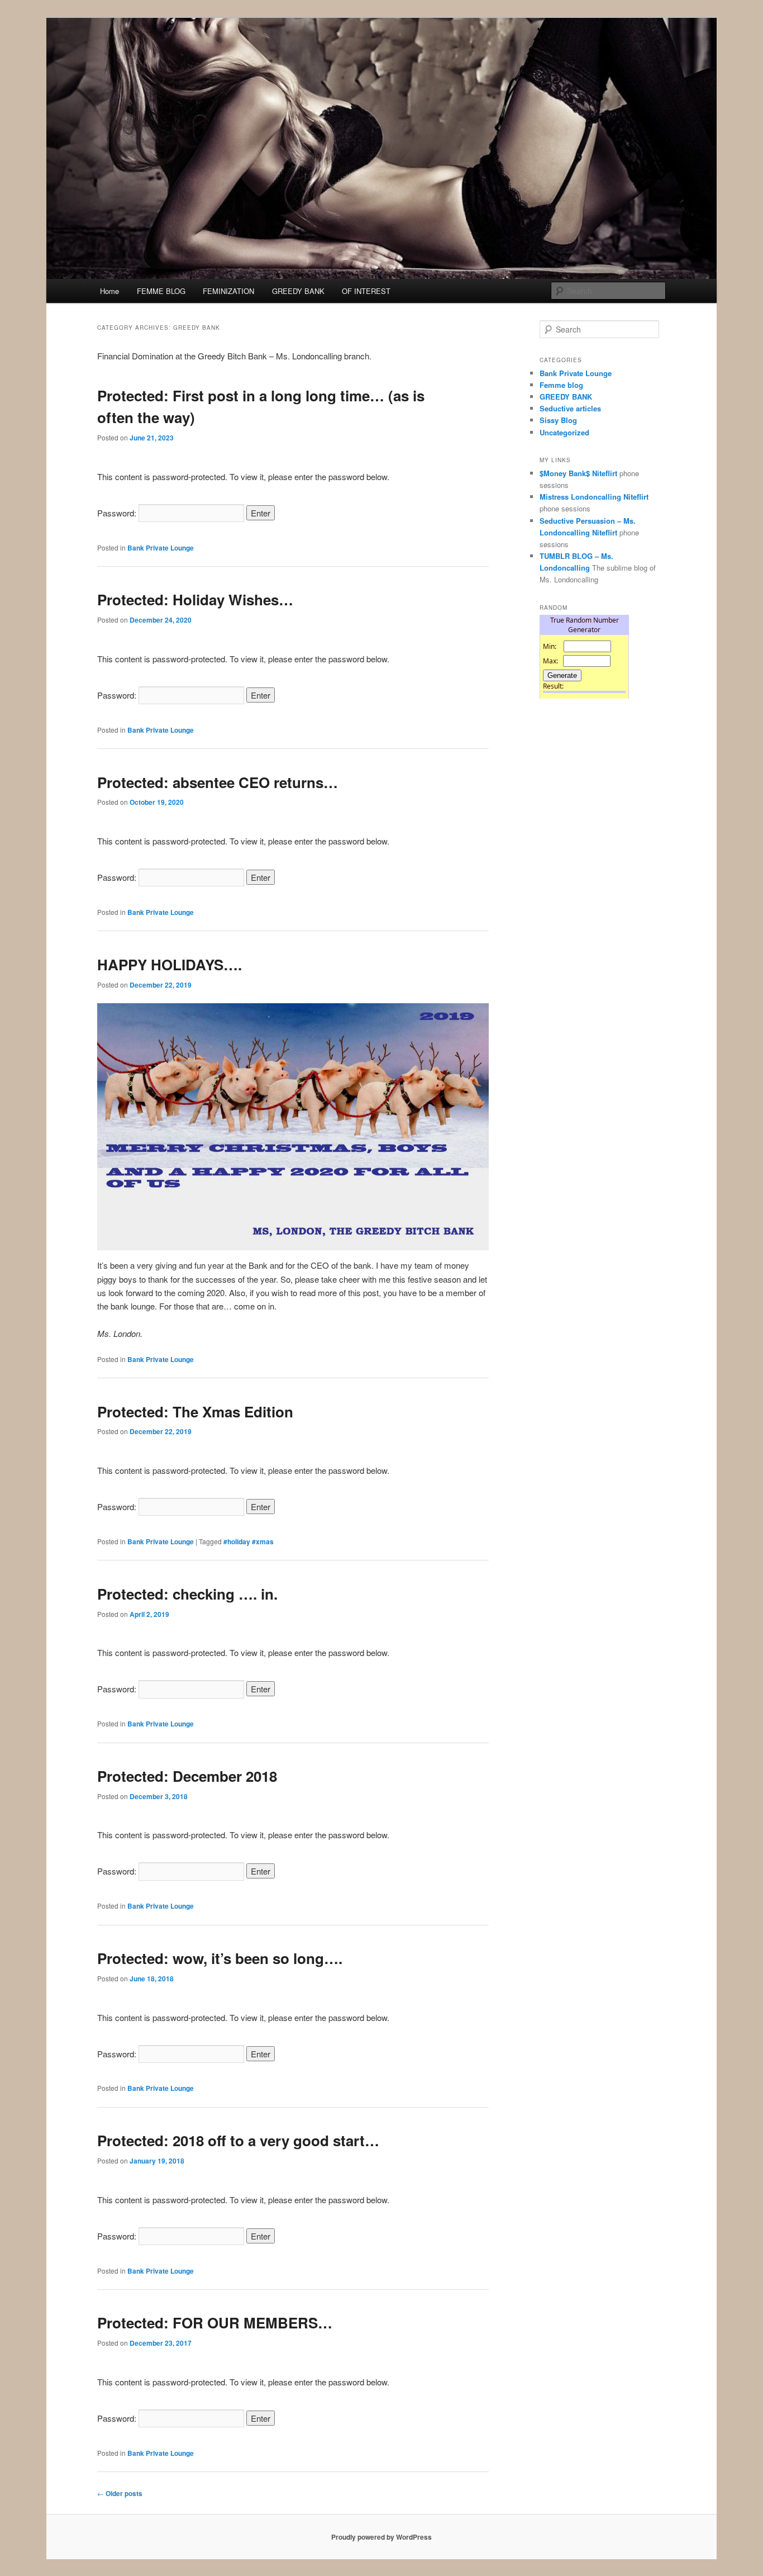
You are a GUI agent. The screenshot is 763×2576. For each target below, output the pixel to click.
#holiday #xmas (249, 1541)
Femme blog (561, 385)
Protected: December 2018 (187, 1776)
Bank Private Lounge (161, 548)
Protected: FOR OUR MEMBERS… (215, 2323)
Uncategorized (564, 432)
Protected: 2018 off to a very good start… (238, 2140)
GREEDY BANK (298, 291)
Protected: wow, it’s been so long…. (220, 1958)
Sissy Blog (558, 420)
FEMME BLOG (161, 291)
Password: (118, 513)
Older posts (120, 2493)
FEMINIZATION (228, 291)
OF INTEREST (366, 291)
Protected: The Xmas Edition (195, 1412)
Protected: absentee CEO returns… (218, 782)
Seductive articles (570, 408)
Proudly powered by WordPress (381, 2537)
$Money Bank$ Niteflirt (578, 473)
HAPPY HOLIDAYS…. (170, 964)
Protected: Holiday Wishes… (195, 599)
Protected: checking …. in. (187, 1594)
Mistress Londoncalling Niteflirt (594, 497)
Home (109, 291)
